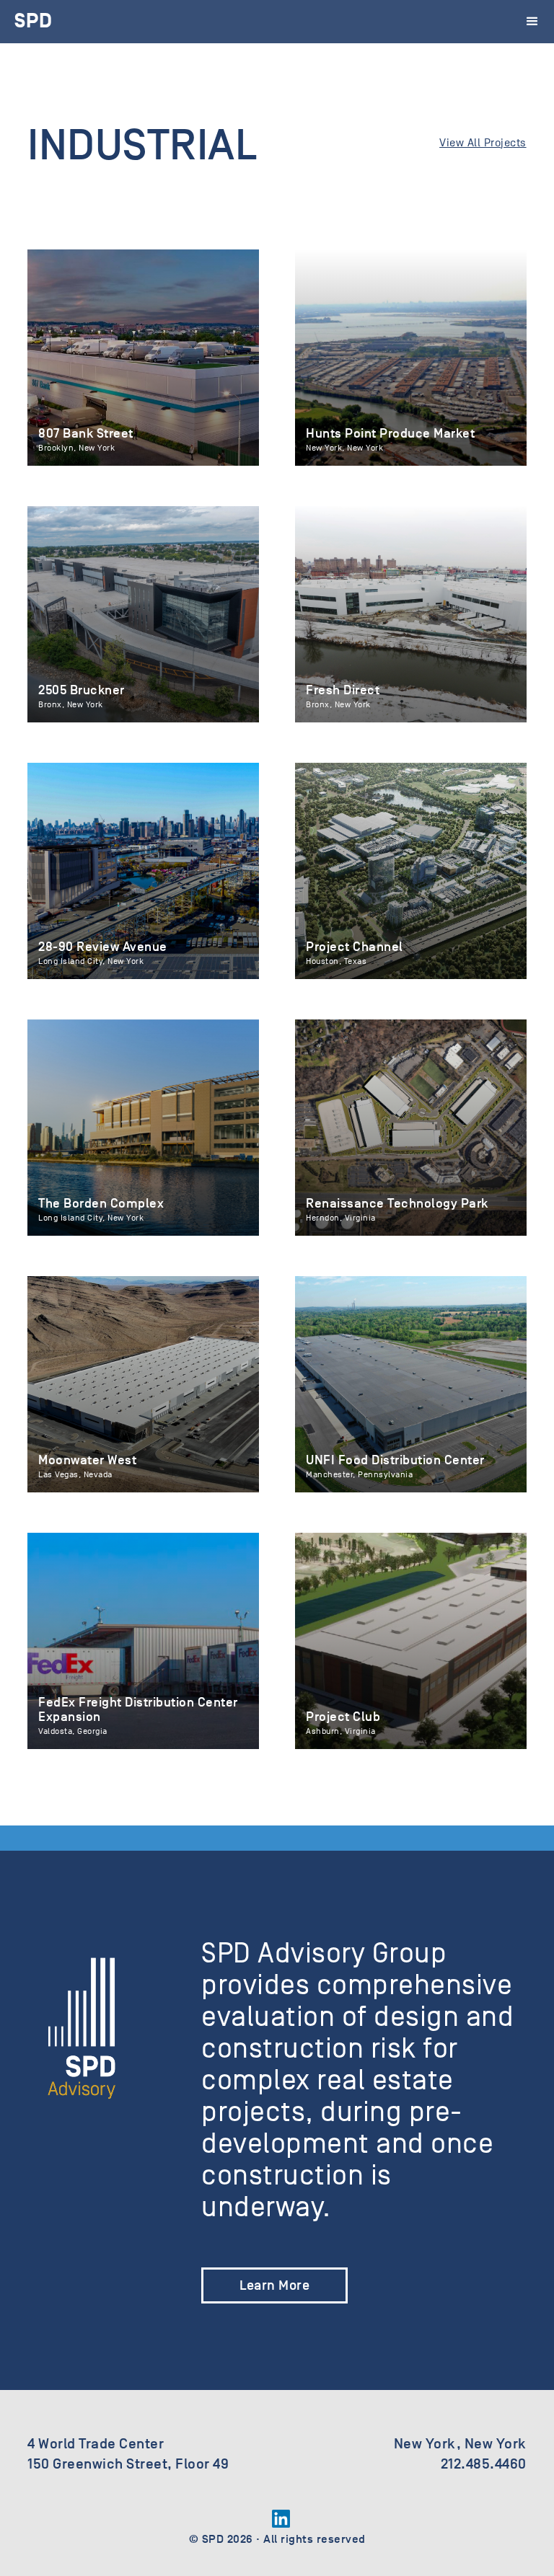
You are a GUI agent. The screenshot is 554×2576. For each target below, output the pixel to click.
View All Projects (483, 143)
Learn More (274, 2285)
